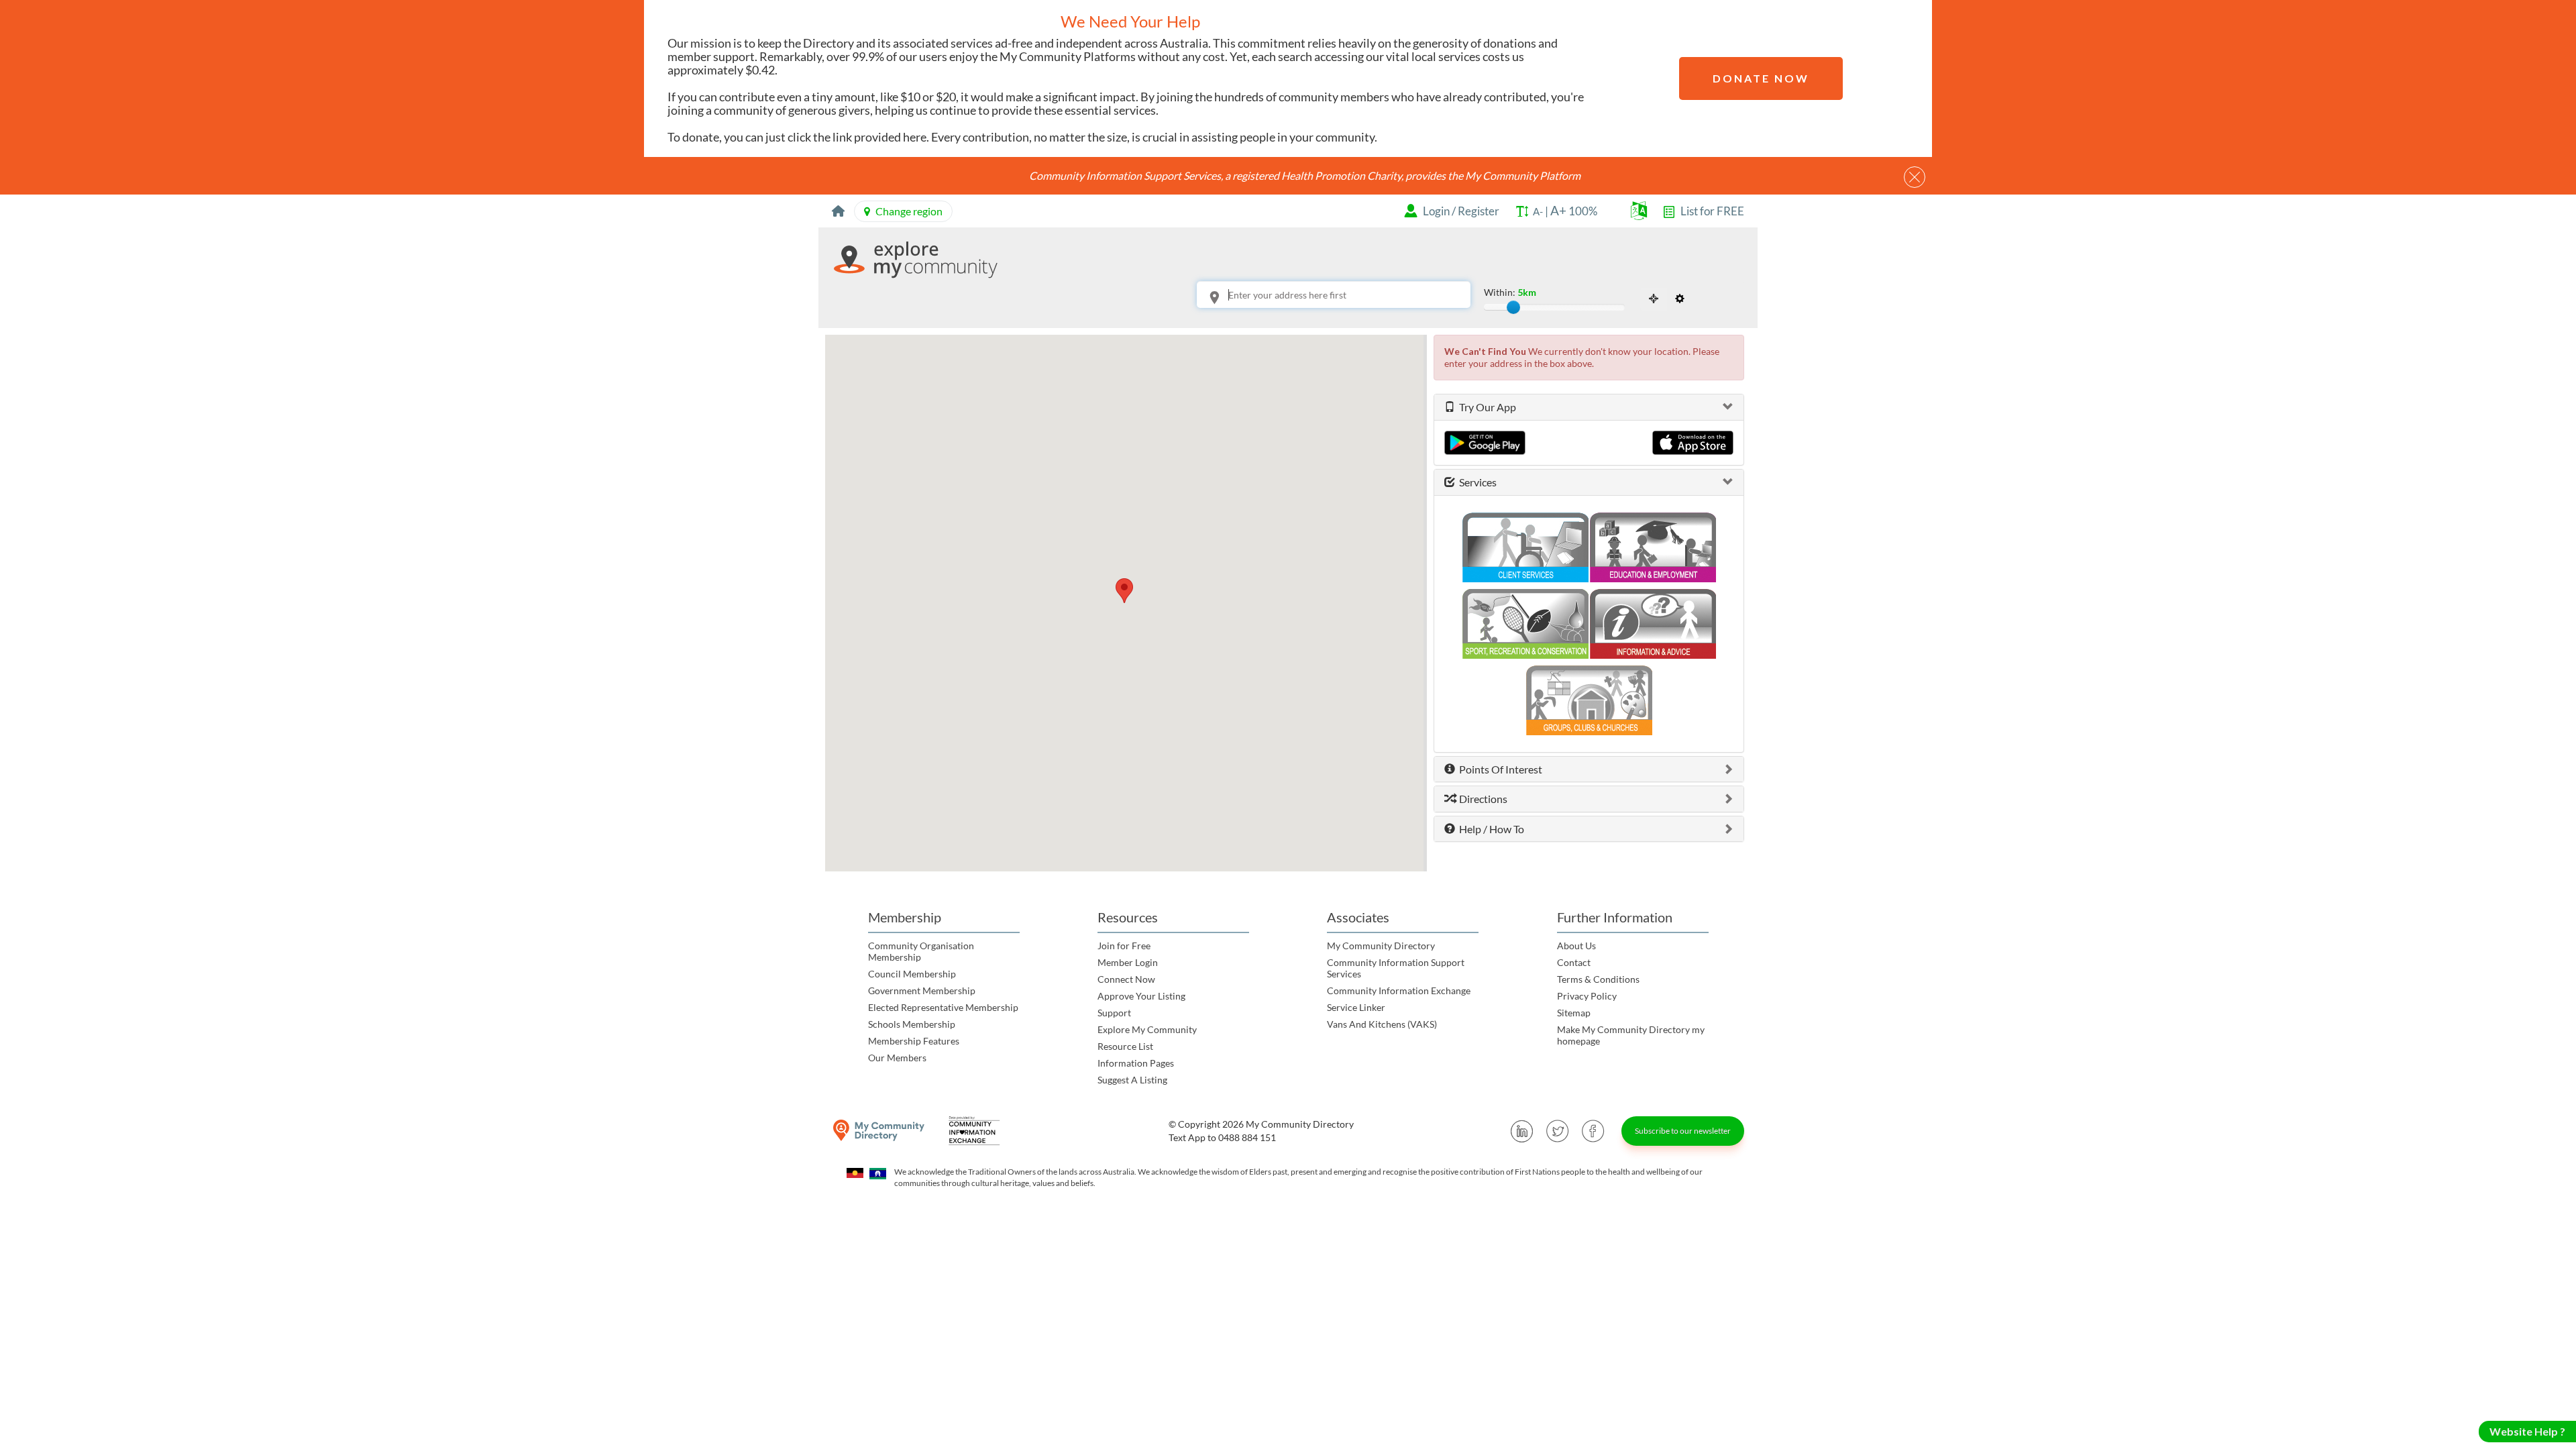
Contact (1574, 962)
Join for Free (1124, 946)
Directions (1481, 799)
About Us (1576, 946)
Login (1436, 211)
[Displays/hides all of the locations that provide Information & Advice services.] (1653, 619)
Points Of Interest (1499, 769)
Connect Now (1126, 979)
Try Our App (1486, 407)
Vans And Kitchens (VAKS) (1382, 1024)
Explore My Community (1147, 1029)
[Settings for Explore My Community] (1680, 299)
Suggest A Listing (1132, 1080)
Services (1476, 482)
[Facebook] (1593, 1131)
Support (1114, 1013)
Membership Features (914, 1041)
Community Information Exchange (1399, 990)
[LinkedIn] (1522, 1131)
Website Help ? (2527, 1431)
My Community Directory (1381, 946)
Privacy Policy (1587, 996)
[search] (1470, 298)
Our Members (897, 1058)
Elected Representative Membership (943, 1007)
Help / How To (1490, 829)
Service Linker (1356, 1007)
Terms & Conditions (1598, 979)
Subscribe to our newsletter (1683, 1131)
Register (1479, 211)
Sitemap (1574, 1013)
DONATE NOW (1761, 78)
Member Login (1128, 962)
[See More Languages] (1639, 214)
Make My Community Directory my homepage (1631, 1035)
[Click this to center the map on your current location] (1654, 299)
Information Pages (1136, 1063)
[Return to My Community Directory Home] (838, 211)
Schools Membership (912, 1024)
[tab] (1589, 407)
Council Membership (912, 974)
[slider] (1513, 307)
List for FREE (1712, 211)
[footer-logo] (879, 1131)
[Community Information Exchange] (979, 1131)
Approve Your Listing (1141, 996)
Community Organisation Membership (921, 951)
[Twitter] (1558, 1131)
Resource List (1125, 1046)
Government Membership (922, 990)
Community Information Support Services (1396, 968)
